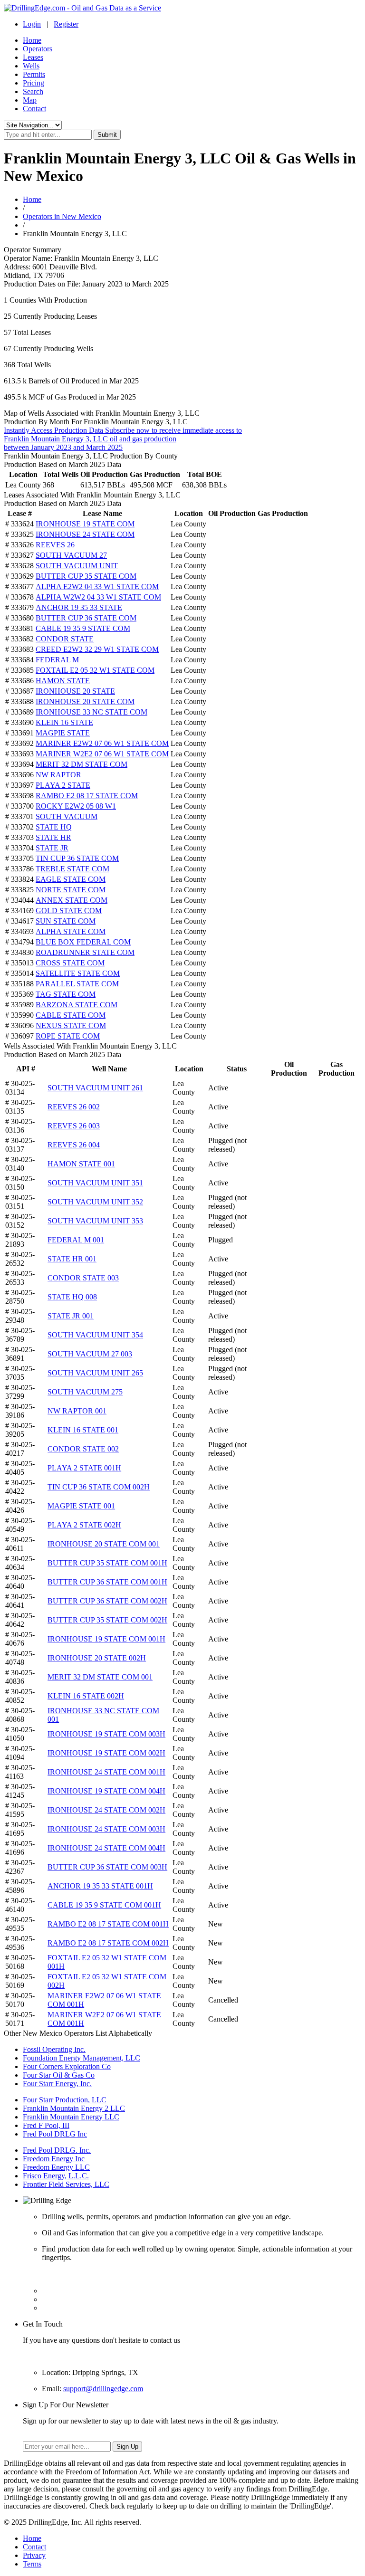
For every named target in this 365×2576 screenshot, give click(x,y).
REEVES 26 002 (74, 1107)
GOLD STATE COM (69, 911)
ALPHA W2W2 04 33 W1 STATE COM (98, 597)
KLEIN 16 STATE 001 (83, 1430)
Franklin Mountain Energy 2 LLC (74, 2108)
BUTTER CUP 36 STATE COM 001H (107, 1582)
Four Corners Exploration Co (67, 2066)
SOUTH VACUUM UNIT (77, 566)
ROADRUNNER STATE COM (85, 952)
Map (30, 100)
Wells (31, 66)
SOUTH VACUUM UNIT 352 (95, 1202)
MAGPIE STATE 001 (81, 1506)
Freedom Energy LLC (56, 2167)
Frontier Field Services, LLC (66, 2184)
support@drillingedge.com (103, 2389)
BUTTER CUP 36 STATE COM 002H (107, 1601)
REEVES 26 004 (74, 1145)
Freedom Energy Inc (54, 2159)
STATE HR (53, 837)
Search (33, 91)
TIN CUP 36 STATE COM (77, 858)
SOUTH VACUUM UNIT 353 (95, 1221)
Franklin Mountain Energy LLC (71, 2117)
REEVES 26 (55, 545)
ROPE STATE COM (68, 1036)
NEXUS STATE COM (71, 1026)
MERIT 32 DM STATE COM (82, 764)
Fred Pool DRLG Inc (55, 2134)
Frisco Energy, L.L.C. (56, 2176)
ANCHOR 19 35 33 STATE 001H (100, 1886)
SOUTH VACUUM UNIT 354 (95, 1335)
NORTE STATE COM (71, 890)
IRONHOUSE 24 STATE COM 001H (106, 1772)
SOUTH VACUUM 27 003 (90, 1354)
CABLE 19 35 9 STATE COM (83, 628)
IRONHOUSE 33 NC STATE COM (91, 712)
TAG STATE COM (66, 994)
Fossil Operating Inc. (54, 2049)
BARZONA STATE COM (77, 1005)
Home (32, 40)
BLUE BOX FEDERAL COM (83, 942)
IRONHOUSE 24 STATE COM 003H (106, 1829)
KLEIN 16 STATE (64, 722)
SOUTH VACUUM (67, 816)
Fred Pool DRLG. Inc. (57, 2150)
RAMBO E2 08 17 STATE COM (87, 796)
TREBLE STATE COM (72, 869)
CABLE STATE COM (71, 1015)
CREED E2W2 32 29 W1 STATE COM (97, 649)
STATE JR (52, 848)
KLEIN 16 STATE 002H (86, 1696)
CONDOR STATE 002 (83, 1449)
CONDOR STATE (65, 639)
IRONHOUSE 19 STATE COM (85, 524)
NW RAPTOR (58, 775)
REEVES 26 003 (74, 1126)
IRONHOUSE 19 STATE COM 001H (106, 1639)
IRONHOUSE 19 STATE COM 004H (106, 1791)
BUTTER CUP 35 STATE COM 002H (107, 1620)
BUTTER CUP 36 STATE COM (86, 618)
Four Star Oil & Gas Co (59, 2075)
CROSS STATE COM (70, 963)
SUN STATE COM (66, 921)
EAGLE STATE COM (71, 879)
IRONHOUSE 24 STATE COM (85, 534)
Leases (33, 57)
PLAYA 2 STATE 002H (84, 1525)
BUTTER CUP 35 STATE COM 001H (107, 1563)
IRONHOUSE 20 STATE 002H (97, 1658)
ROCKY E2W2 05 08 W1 (76, 806)
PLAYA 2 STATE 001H (84, 1468)
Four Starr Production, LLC (65, 2100)
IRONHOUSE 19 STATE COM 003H (106, 1734)
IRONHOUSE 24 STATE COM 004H (106, 1848)
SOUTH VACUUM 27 (71, 555)
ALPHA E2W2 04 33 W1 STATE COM (97, 587)
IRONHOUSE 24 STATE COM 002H (106, 1810)
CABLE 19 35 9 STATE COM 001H (104, 1905)
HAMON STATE (63, 681)
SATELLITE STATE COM (78, 973)
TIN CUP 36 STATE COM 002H (99, 1487)
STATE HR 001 (72, 1259)
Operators (38, 49)
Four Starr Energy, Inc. (57, 2084)
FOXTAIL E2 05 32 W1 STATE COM (95, 670)
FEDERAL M (57, 660)
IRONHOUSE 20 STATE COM (85, 701)
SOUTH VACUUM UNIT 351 (95, 1183)
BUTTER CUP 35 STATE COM (86, 576)
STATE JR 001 (71, 1316)
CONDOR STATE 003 (83, 1278)
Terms (32, 2564)
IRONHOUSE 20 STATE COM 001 (104, 1544)
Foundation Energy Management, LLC (82, 2058)
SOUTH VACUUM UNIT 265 (95, 1373)
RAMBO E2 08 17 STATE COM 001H (108, 1924)
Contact (34, 109)
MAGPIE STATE (63, 733)
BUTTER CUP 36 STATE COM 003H (107, 1867)
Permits (34, 74)
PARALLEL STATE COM (77, 984)
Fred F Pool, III (46, 2125)
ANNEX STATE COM (72, 900)
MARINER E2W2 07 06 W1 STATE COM (102, 743)
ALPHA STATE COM (71, 931)
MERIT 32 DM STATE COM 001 (100, 1677)
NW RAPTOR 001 (77, 1411)
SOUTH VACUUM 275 (85, 1392)
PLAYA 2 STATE (63, 785)
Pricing (34, 83)
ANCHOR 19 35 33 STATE (79, 607)
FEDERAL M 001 (76, 1240)
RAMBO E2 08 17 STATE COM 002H (108, 1943)
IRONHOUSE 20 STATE (75, 691)
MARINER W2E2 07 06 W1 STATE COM (102, 754)
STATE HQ (54, 827)
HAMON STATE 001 (81, 1164)
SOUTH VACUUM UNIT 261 (95, 1088)
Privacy (34, 2555)
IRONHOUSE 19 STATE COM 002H (106, 1753)
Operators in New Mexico (62, 216)
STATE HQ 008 (72, 1297)
